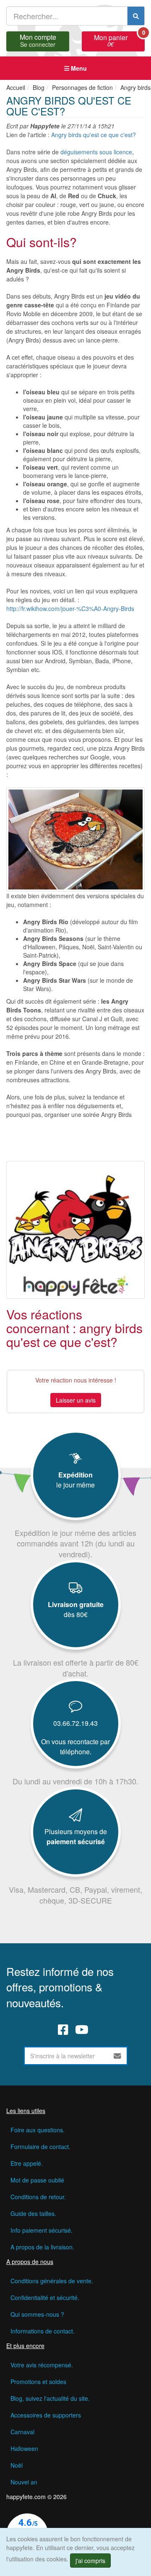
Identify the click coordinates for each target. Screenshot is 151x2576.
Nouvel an (24, 2482)
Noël (17, 2465)
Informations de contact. (43, 2331)
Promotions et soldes (38, 2382)
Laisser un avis (76, 1400)
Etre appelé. (27, 2163)
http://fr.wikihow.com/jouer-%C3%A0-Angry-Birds (70, 608)
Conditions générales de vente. (52, 2281)
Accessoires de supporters (46, 2415)
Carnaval (22, 2432)
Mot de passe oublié (37, 2180)
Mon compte (38, 40)
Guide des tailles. (33, 2213)
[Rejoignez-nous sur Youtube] (82, 2029)
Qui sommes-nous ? (37, 2314)
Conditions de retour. (38, 2197)
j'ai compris (90, 2561)
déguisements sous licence (96, 152)
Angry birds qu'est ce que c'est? (94, 135)
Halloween (24, 2448)
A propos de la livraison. (42, 2247)
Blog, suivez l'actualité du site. (50, 2398)
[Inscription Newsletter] (117, 2056)
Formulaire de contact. (40, 2147)
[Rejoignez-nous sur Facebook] (63, 2029)
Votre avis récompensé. (42, 2365)
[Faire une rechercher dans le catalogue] (136, 16)
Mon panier (119, 40)
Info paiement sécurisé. (42, 2230)
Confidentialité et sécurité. (45, 2297)
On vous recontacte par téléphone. (75, 1747)
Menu (78, 68)
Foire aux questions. (38, 2130)
